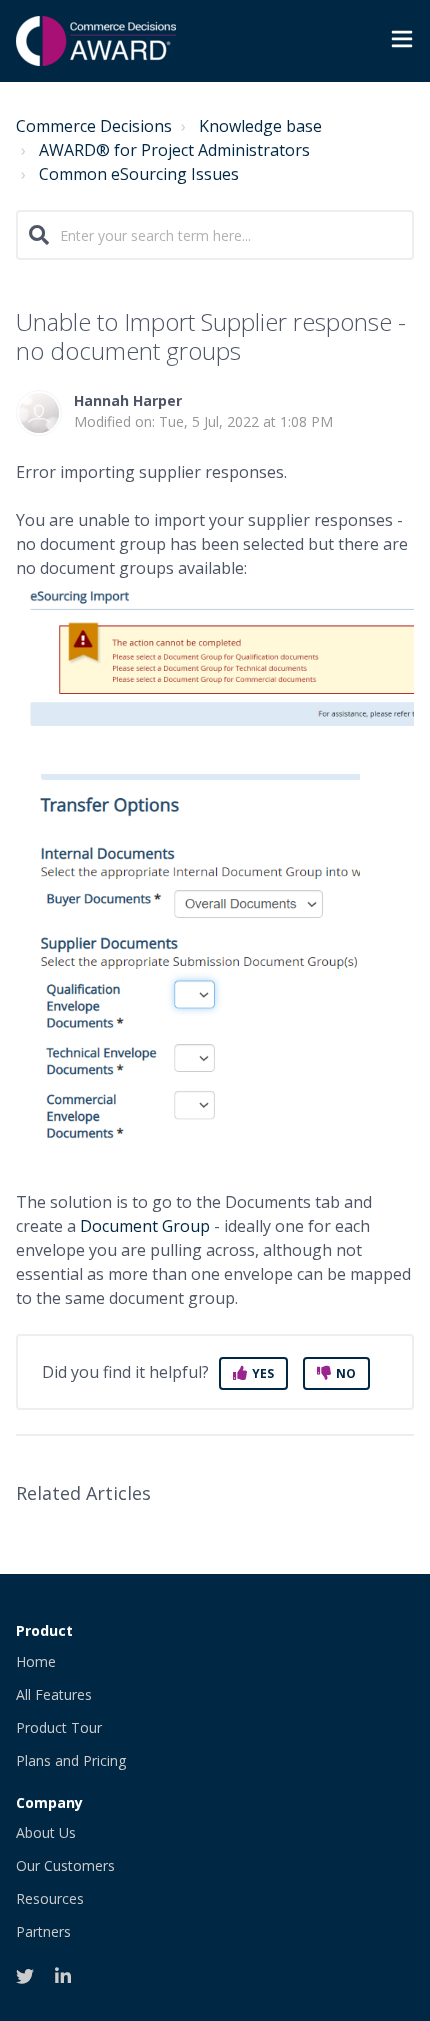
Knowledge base (260, 126)
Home (36, 1661)
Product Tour (59, 1727)
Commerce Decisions (94, 126)
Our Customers (65, 1865)
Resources (50, 1898)
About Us (46, 1832)
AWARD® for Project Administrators (174, 150)
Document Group (145, 1226)
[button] (402, 41)
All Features (54, 1694)
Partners (43, 1931)
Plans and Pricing (71, 1760)
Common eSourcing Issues (139, 174)
